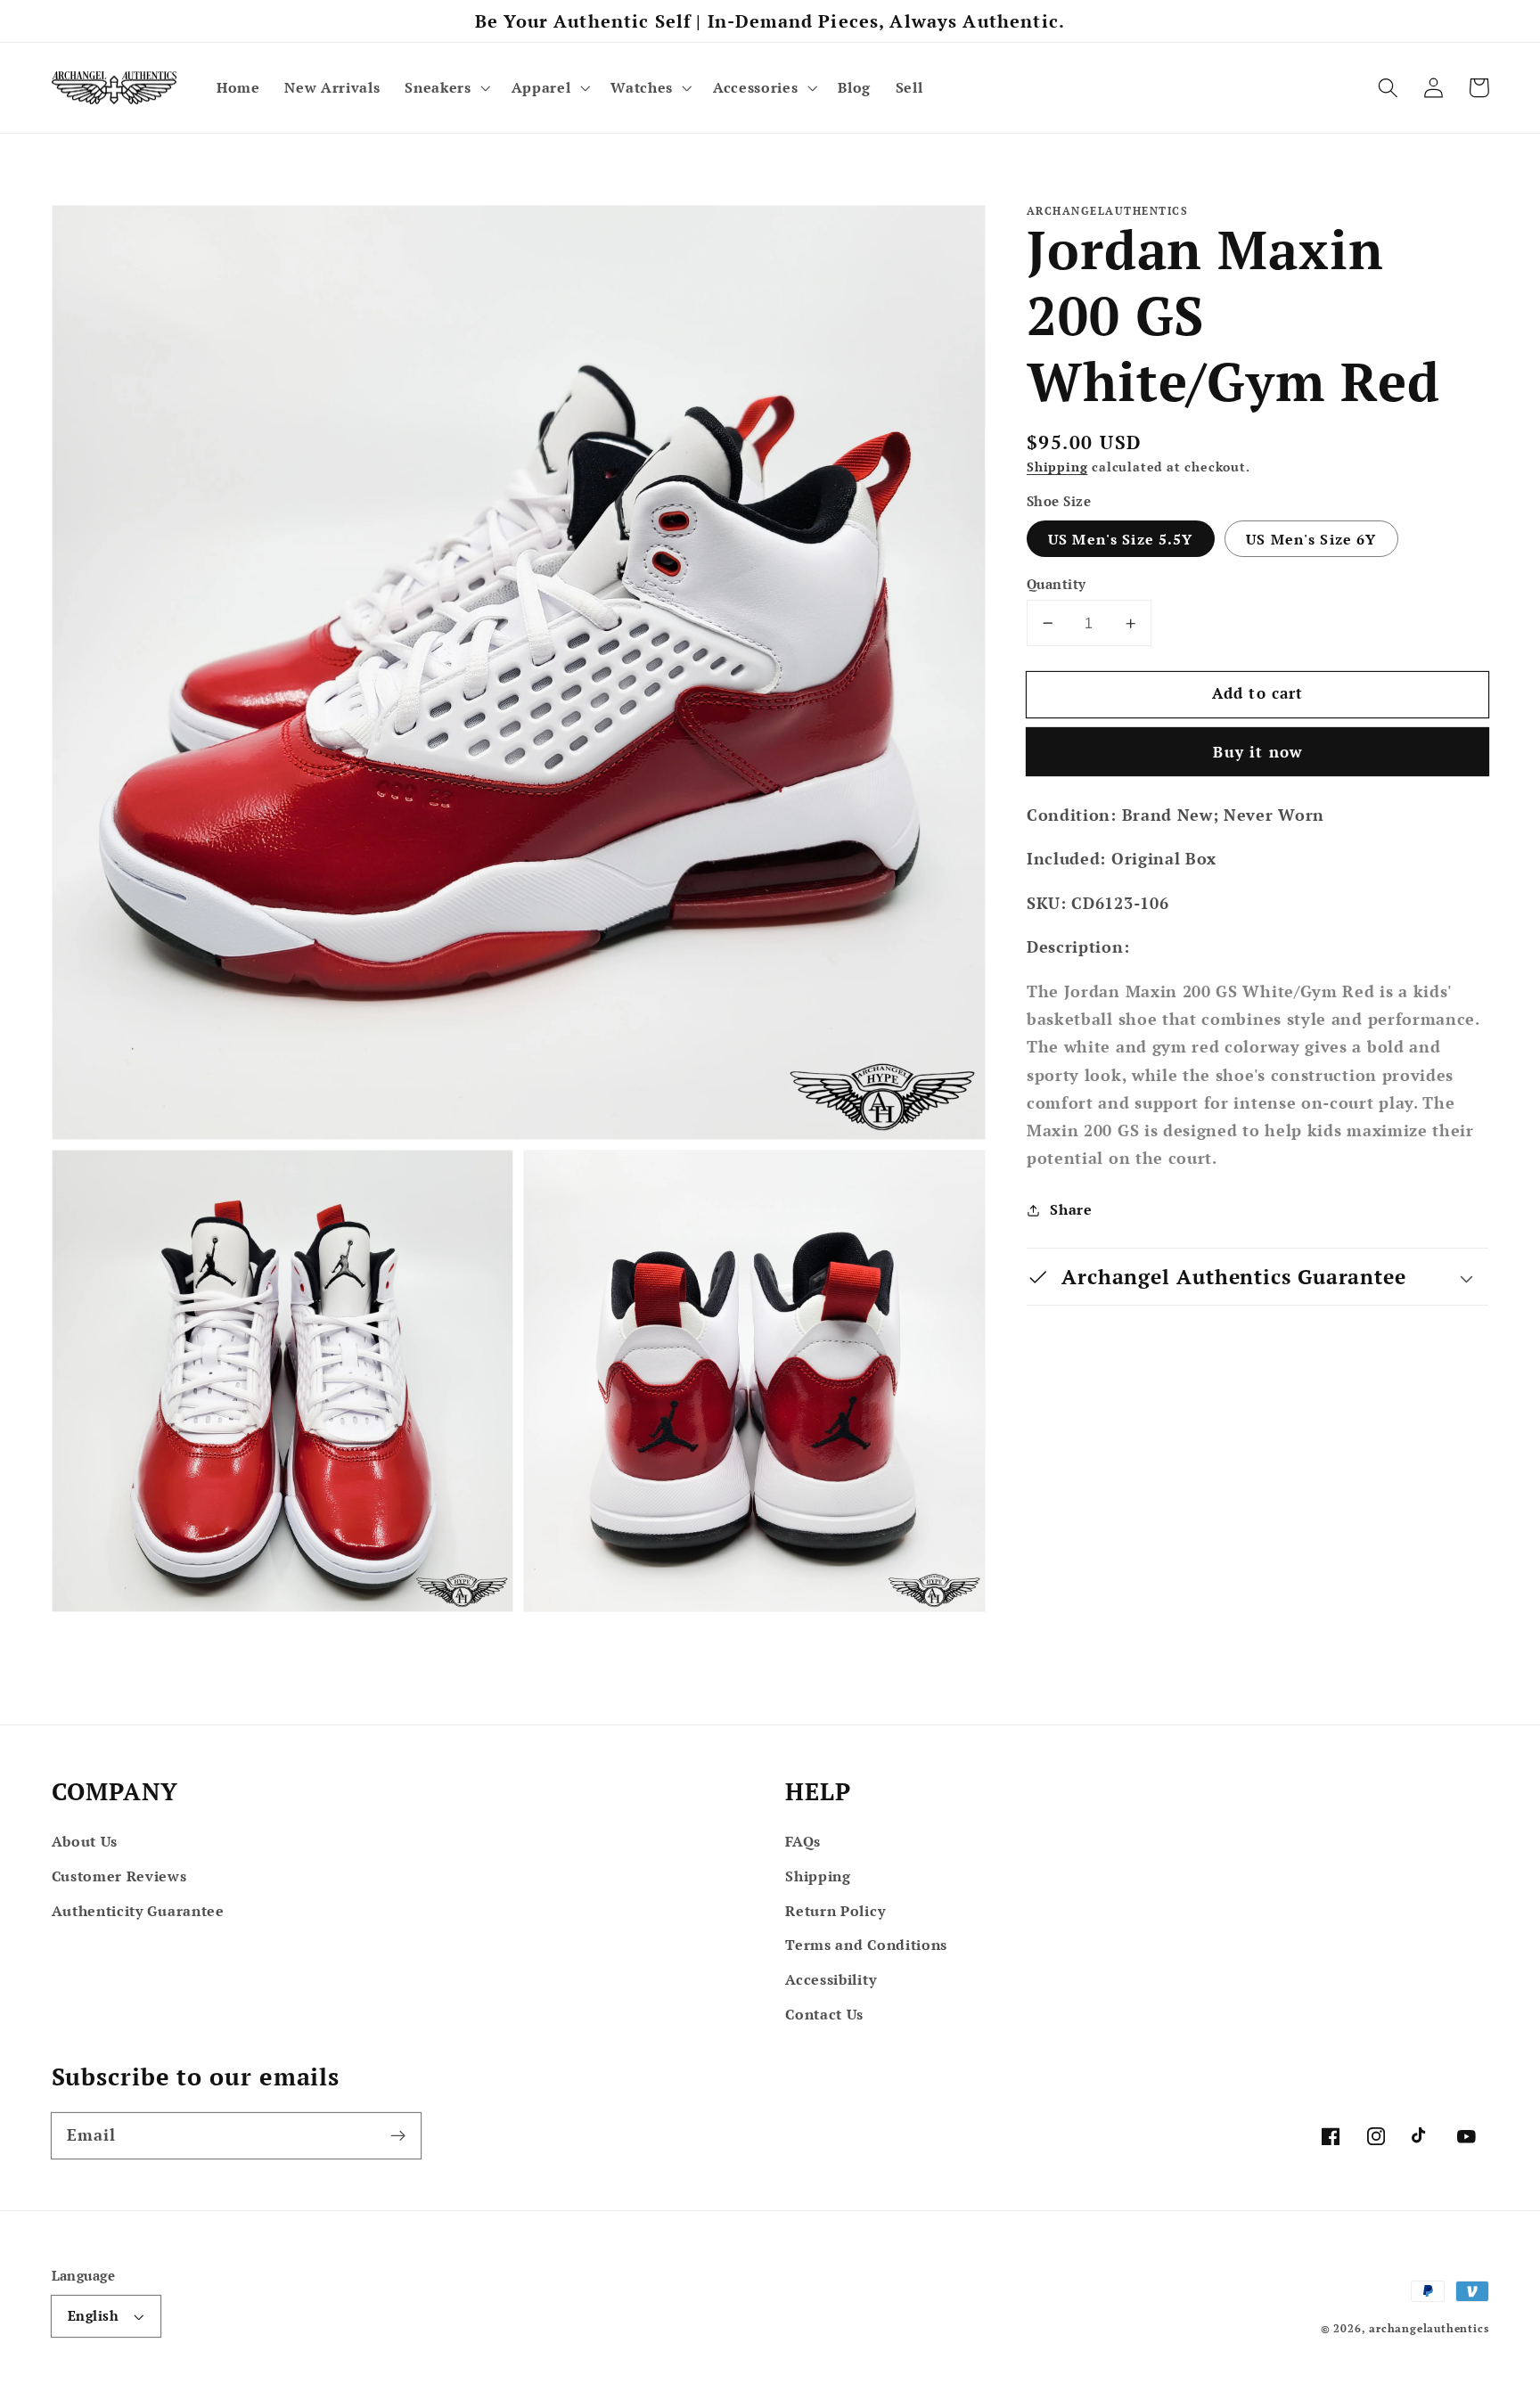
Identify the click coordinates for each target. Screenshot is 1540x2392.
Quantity (1057, 584)
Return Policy (835, 1911)
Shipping (1057, 467)
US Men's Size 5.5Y (1121, 539)
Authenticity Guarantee (138, 1911)
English (93, 2315)
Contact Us (824, 2014)
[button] (445, 87)
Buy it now (1257, 752)
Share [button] (1071, 1210)
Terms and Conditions (866, 1945)
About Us (85, 1841)
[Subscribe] (398, 2136)
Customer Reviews (119, 1876)
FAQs (803, 1841)
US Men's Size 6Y (1311, 539)
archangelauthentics (1429, 2328)
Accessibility (831, 1979)
